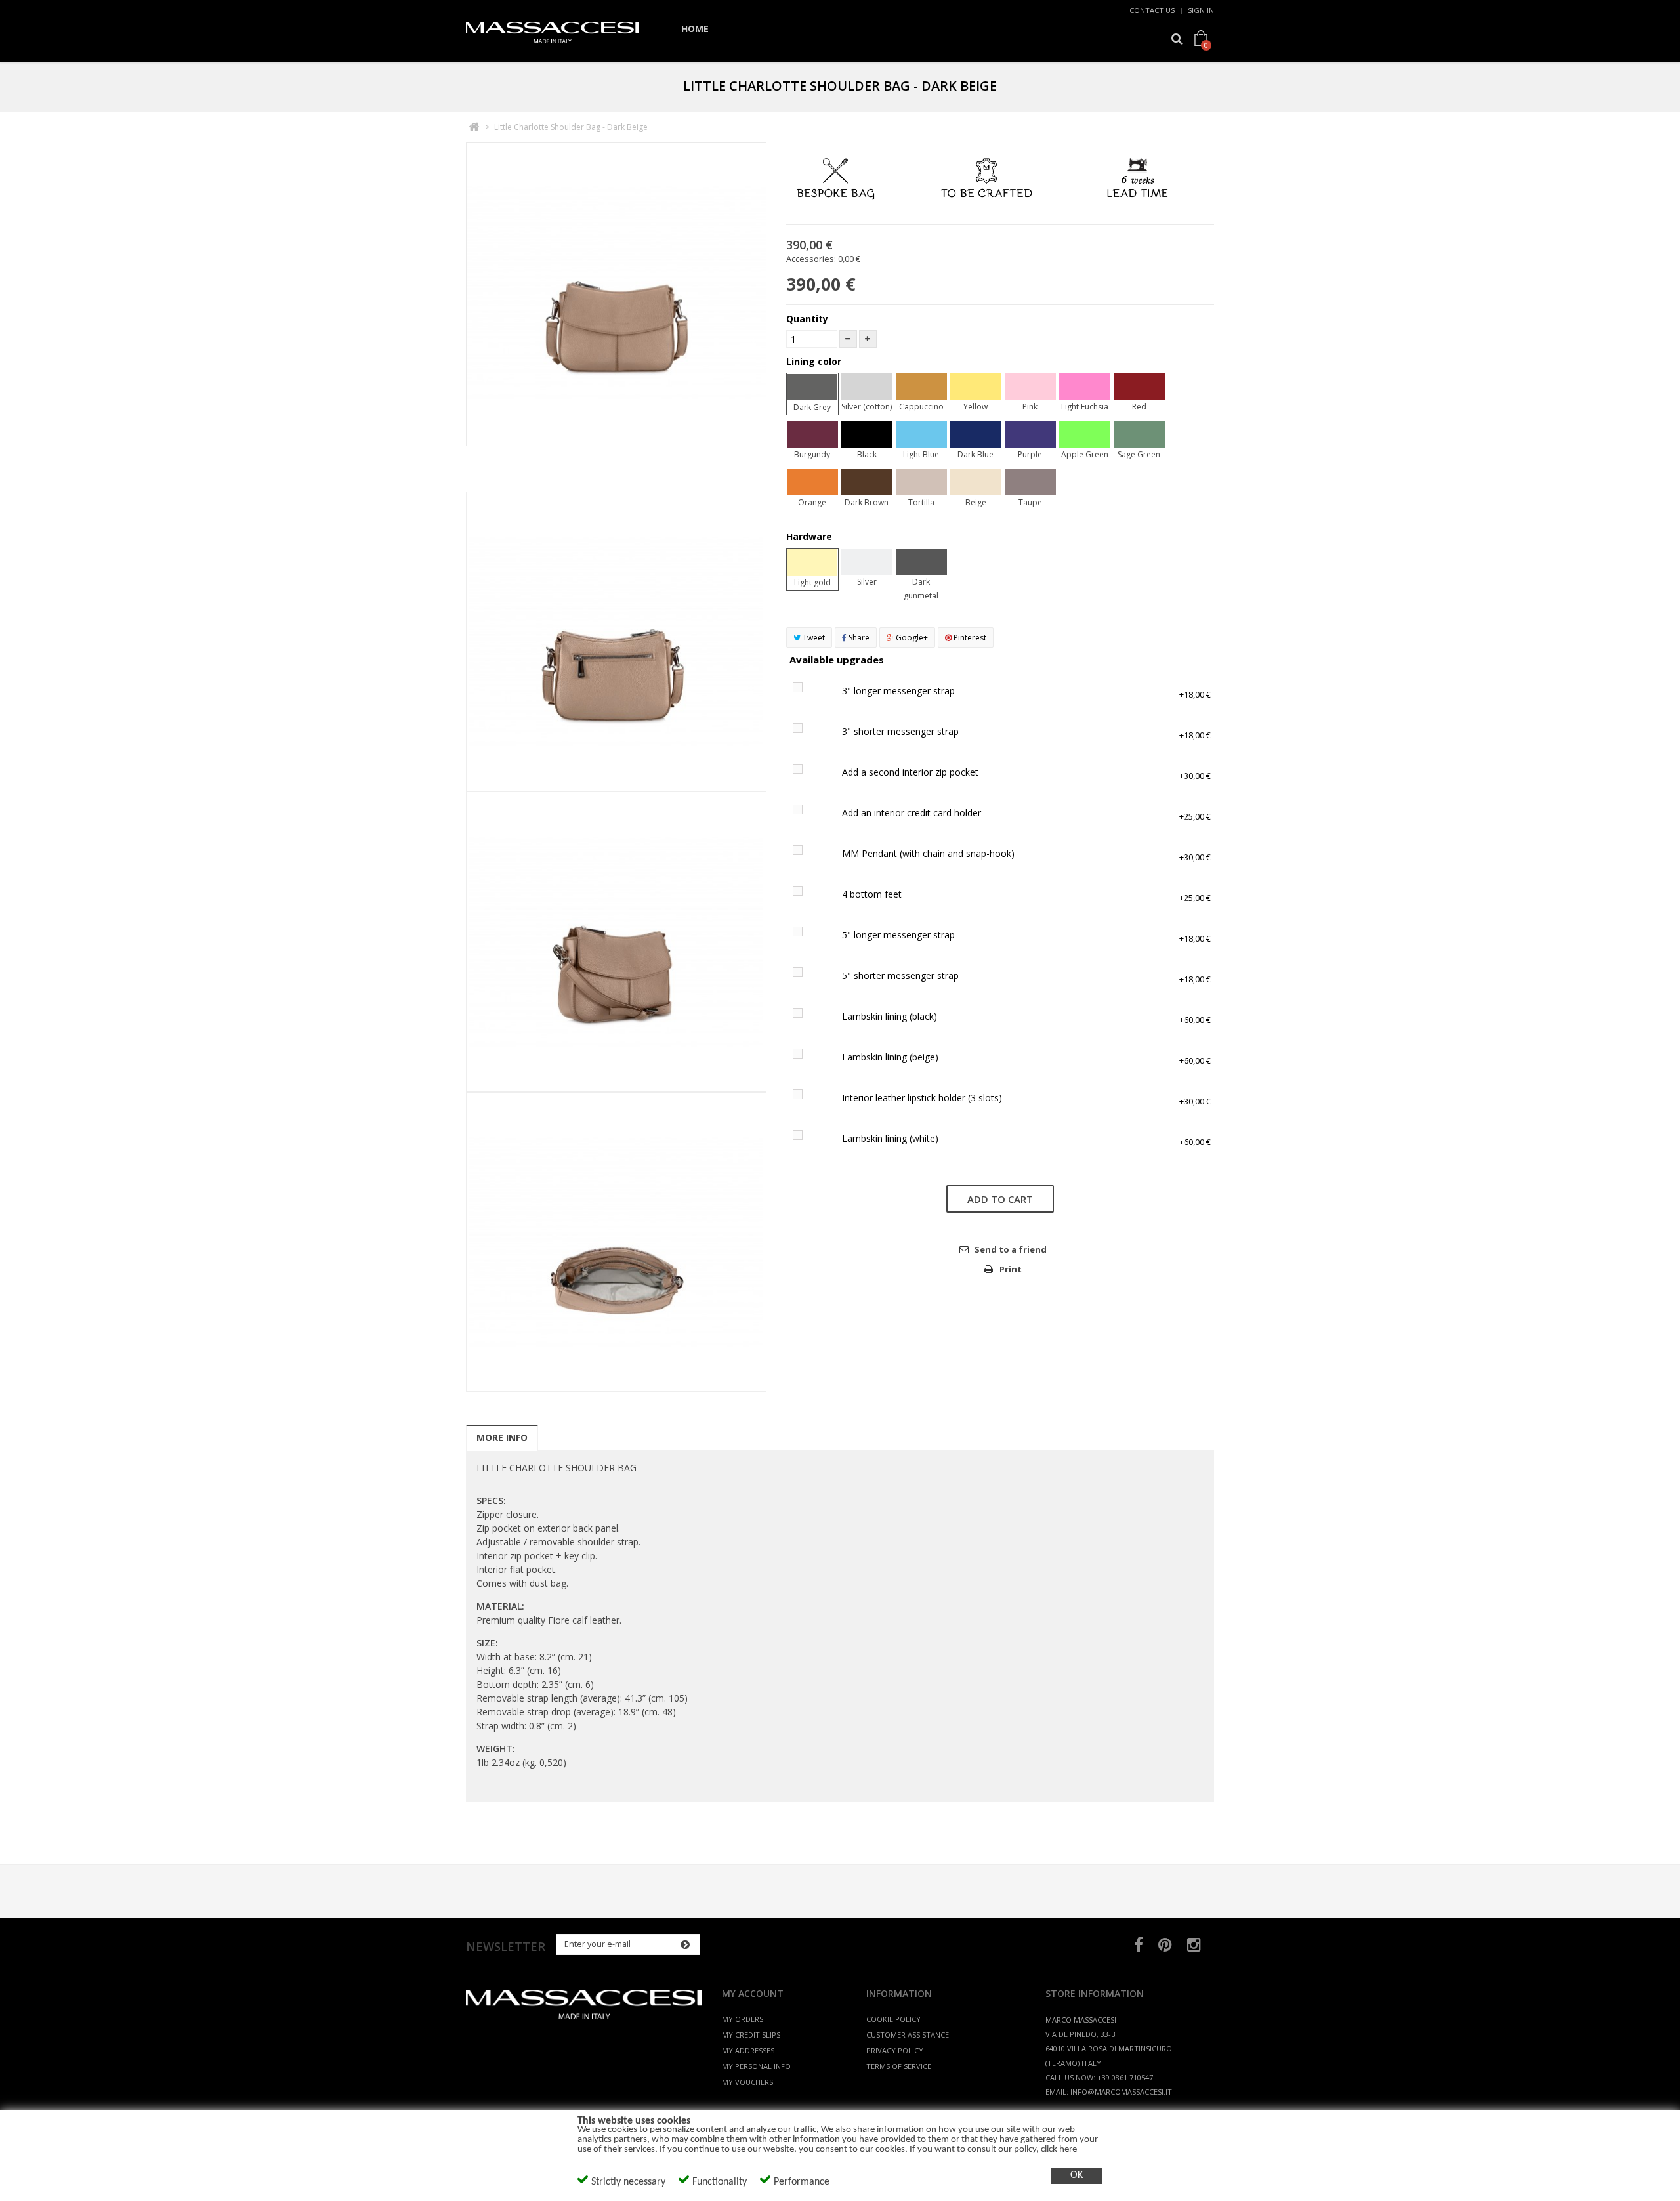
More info (502, 1437)
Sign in (1201, 10)
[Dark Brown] (867, 482)
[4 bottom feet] (807, 894)
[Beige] (976, 482)
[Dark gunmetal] (921, 562)
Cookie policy (893, 2019)
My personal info (756, 2066)
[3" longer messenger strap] (807, 691)
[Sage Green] (1139, 434)
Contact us (1152, 10)
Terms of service (899, 2066)
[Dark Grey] (812, 387)
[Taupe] (1030, 482)
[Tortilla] (921, 482)
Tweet (813, 638)
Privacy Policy (895, 2050)
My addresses (748, 2050)
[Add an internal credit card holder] (807, 813)
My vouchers (747, 2082)
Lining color (815, 361)
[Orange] (812, 482)
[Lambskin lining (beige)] (807, 1057)
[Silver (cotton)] (867, 387)
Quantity (807, 319)
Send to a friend (1011, 1249)
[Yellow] (976, 387)
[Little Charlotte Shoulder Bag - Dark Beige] (616, 439)
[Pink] (1030, 387)
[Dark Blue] (976, 434)
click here (1059, 2149)
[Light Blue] (921, 434)
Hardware (810, 536)
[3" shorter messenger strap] (807, 731)
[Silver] (867, 562)
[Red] (1139, 387)
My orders (743, 2019)
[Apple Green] (1085, 434)
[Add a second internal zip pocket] (807, 772)
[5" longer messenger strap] (807, 935)
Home (695, 29)
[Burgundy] (812, 434)
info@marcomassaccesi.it (1121, 2092)
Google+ (911, 638)
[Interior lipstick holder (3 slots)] (807, 1098)
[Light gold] (812, 562)
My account (753, 1993)
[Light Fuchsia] (1085, 387)
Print (1011, 1269)
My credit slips (751, 2035)
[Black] (867, 434)
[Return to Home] (473, 127)
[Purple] (1030, 434)
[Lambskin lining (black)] (807, 1016)
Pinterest (969, 638)
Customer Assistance (908, 2035)
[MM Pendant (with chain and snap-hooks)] (807, 853)
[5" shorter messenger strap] (807, 975)
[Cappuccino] (921, 387)
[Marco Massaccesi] (552, 34)
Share (858, 638)
